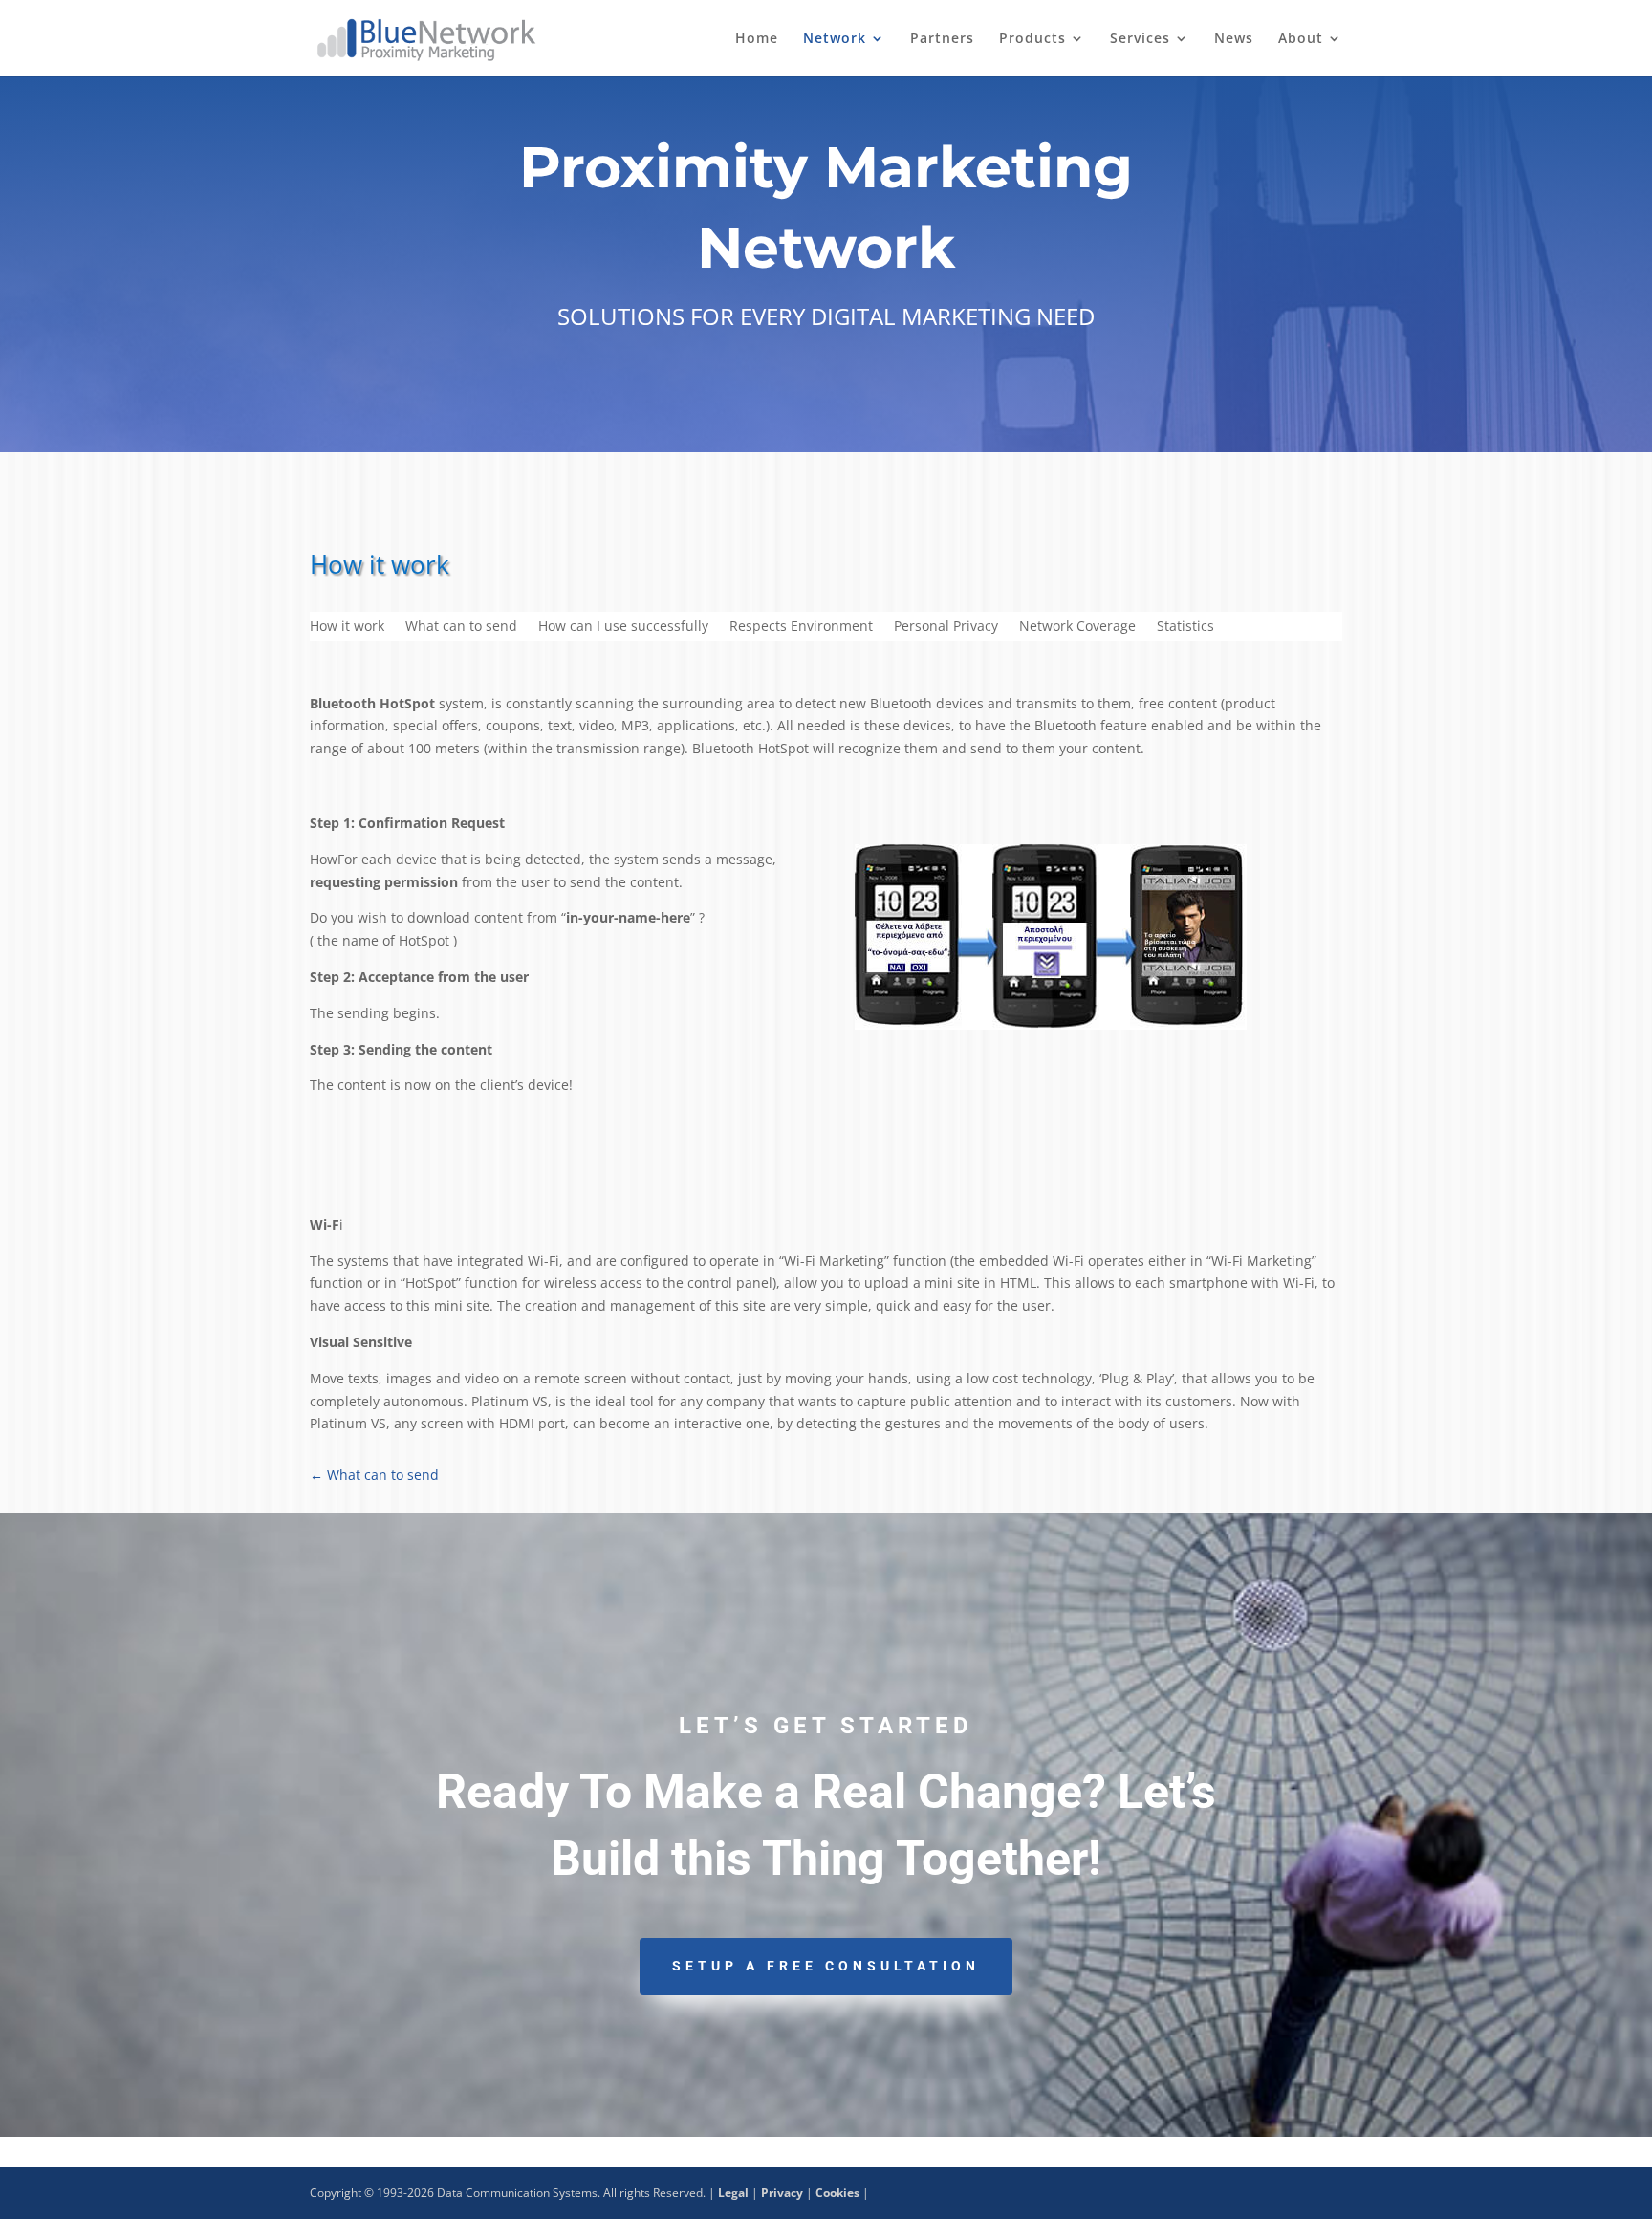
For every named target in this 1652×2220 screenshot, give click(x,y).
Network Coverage (1077, 627)
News (1234, 39)
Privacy (782, 2193)
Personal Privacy (946, 627)
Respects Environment (801, 627)
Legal (733, 2193)
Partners (942, 39)
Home (757, 39)
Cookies (837, 2193)
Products (1032, 39)
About (1301, 39)
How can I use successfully (623, 627)
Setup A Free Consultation (826, 1966)
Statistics (1185, 627)
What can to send (461, 627)
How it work (347, 627)
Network (835, 39)
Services (1140, 39)
